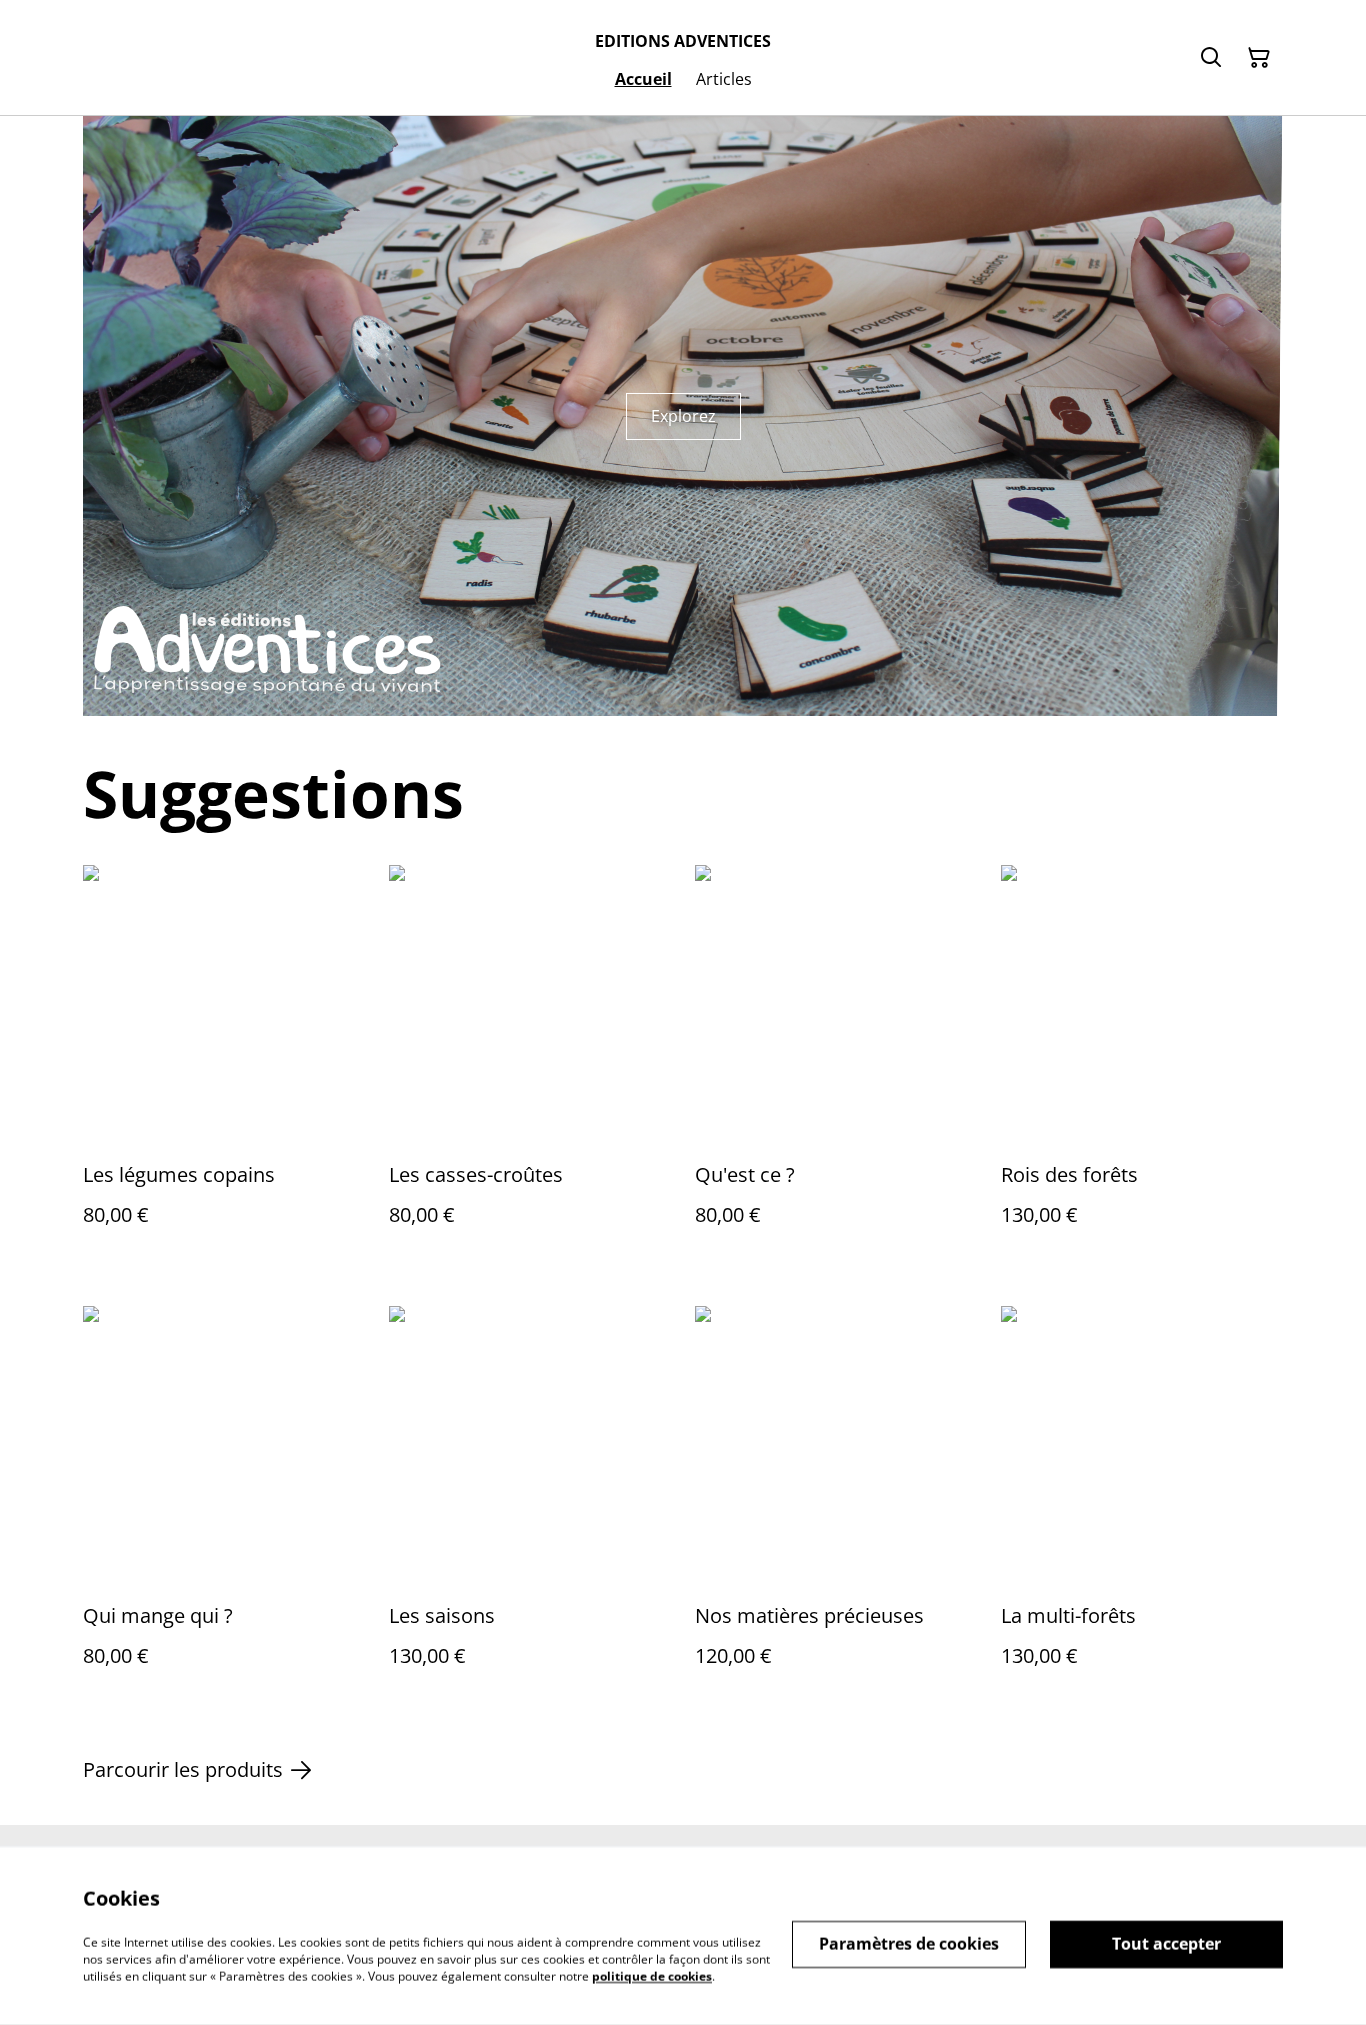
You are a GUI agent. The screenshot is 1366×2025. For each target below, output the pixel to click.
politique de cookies (652, 1975)
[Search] (1211, 58)
